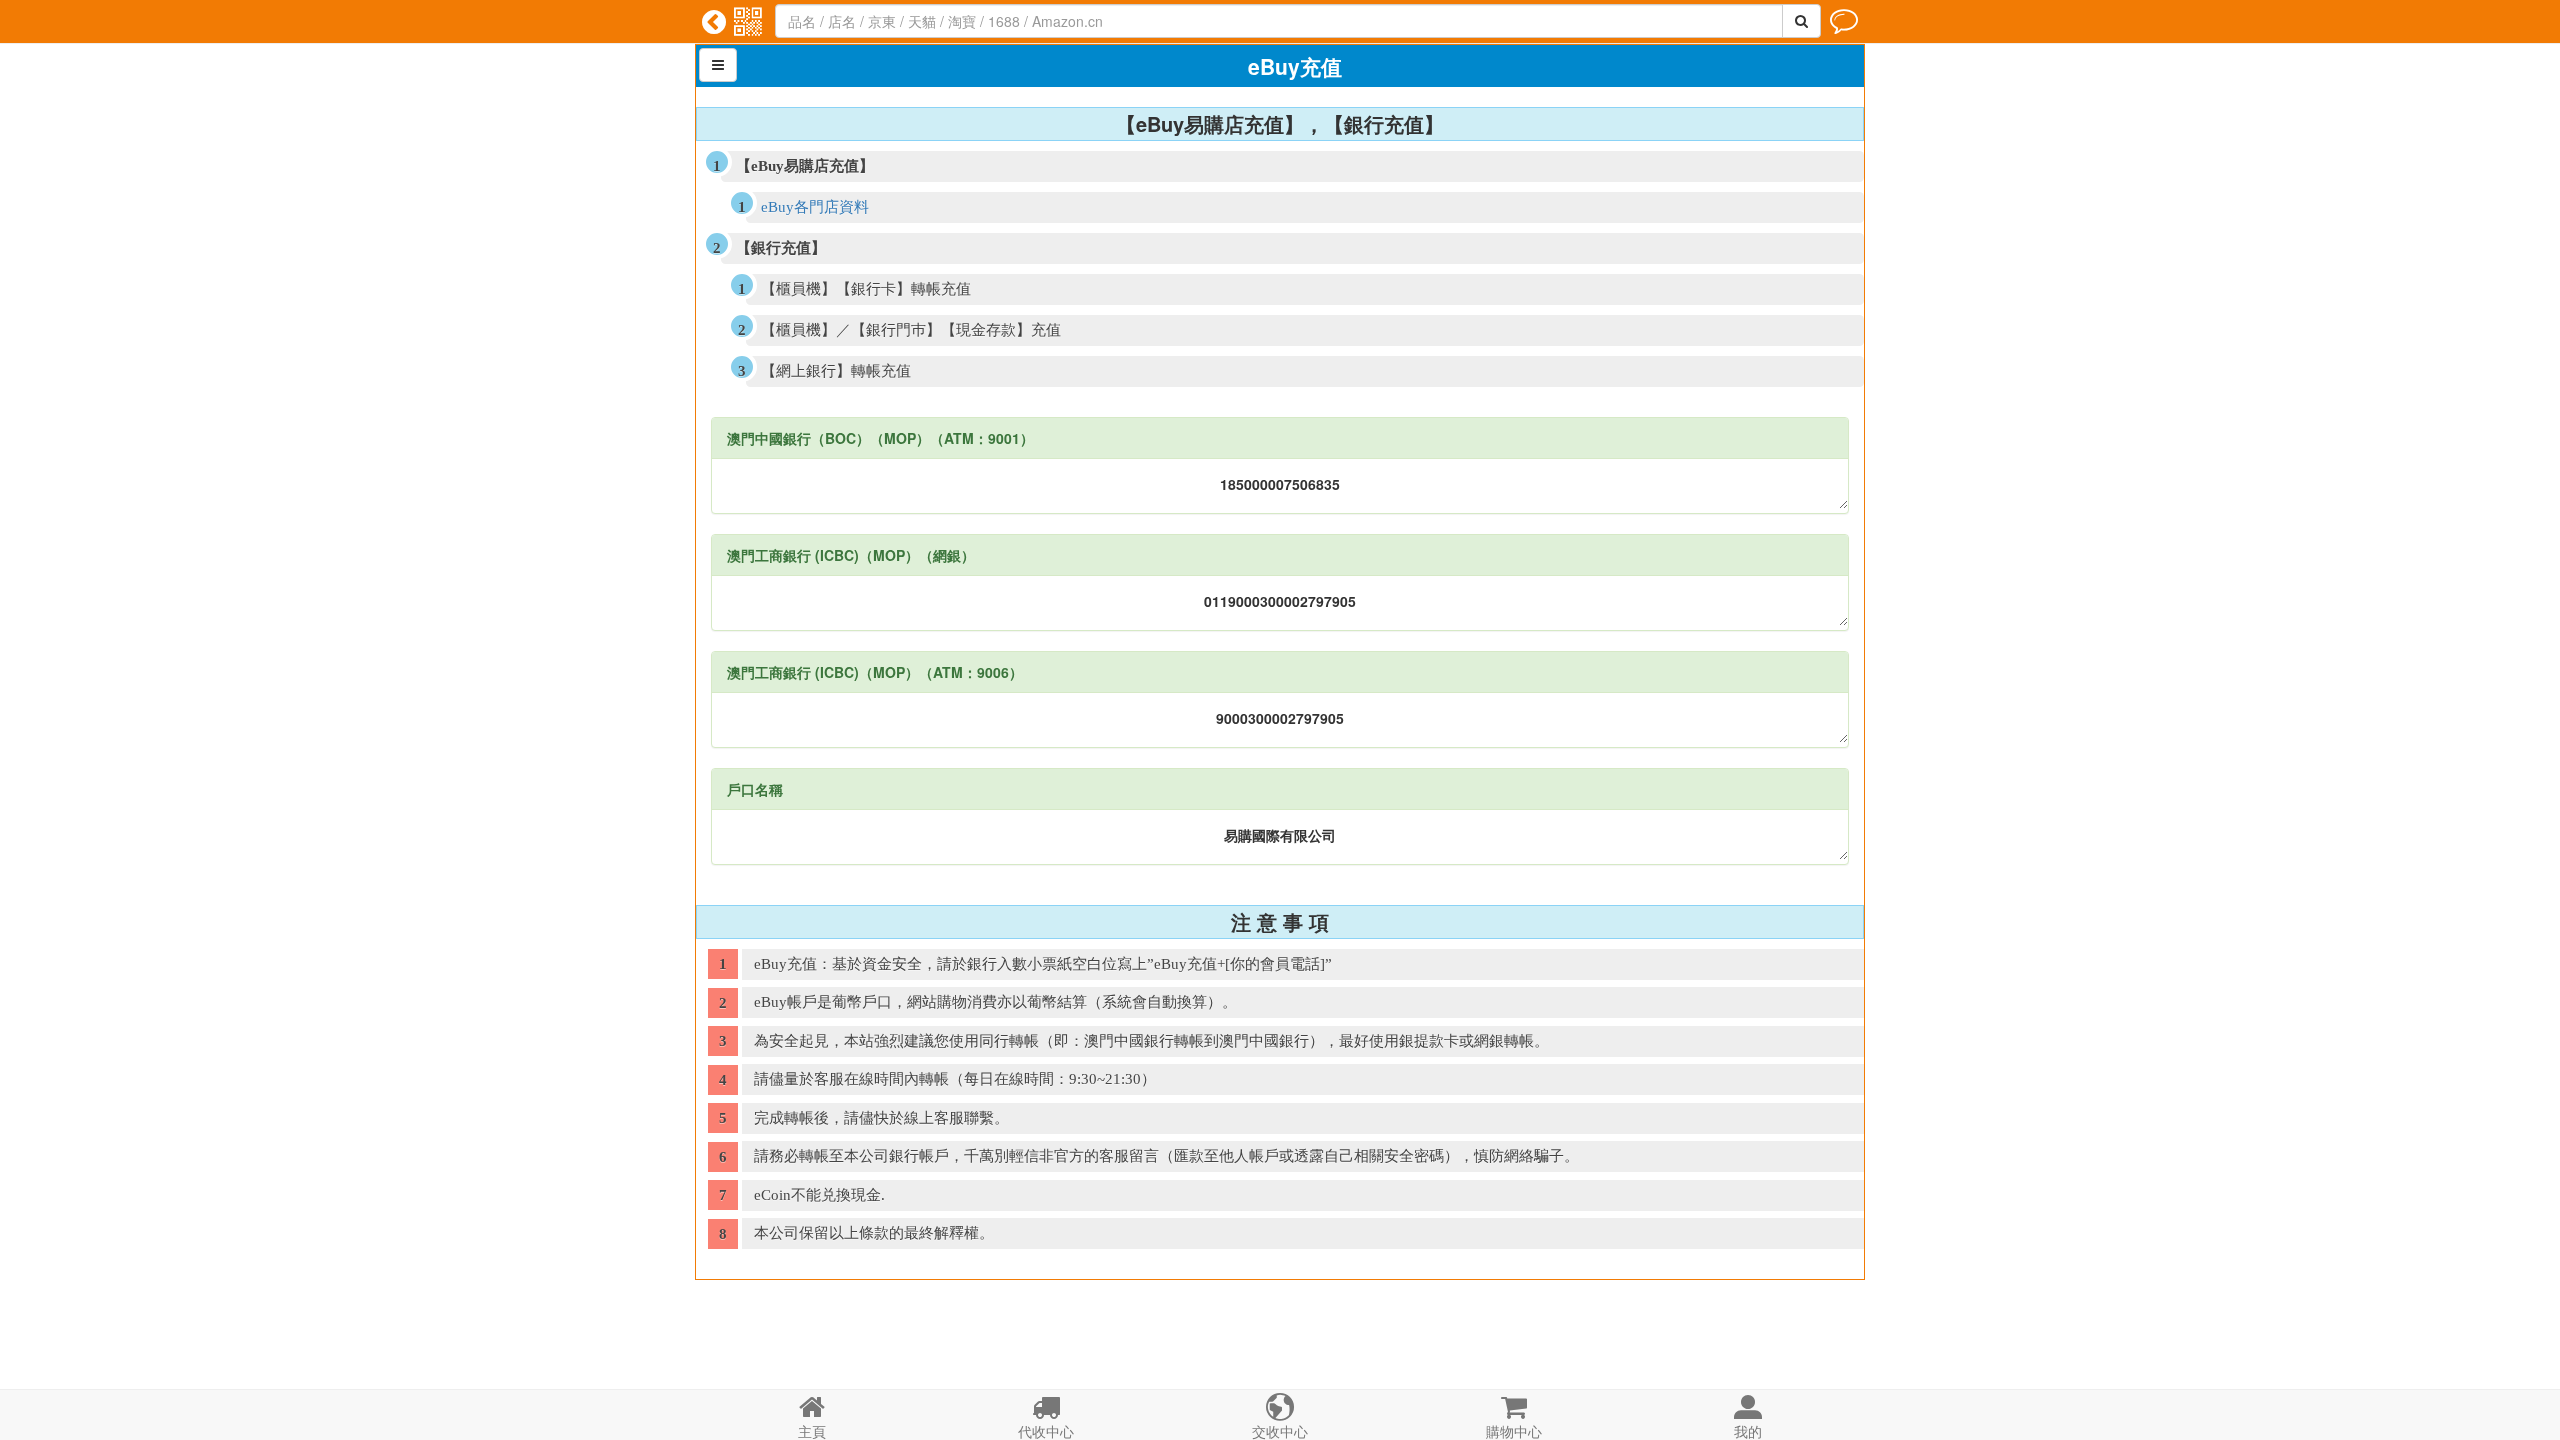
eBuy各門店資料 (815, 207)
